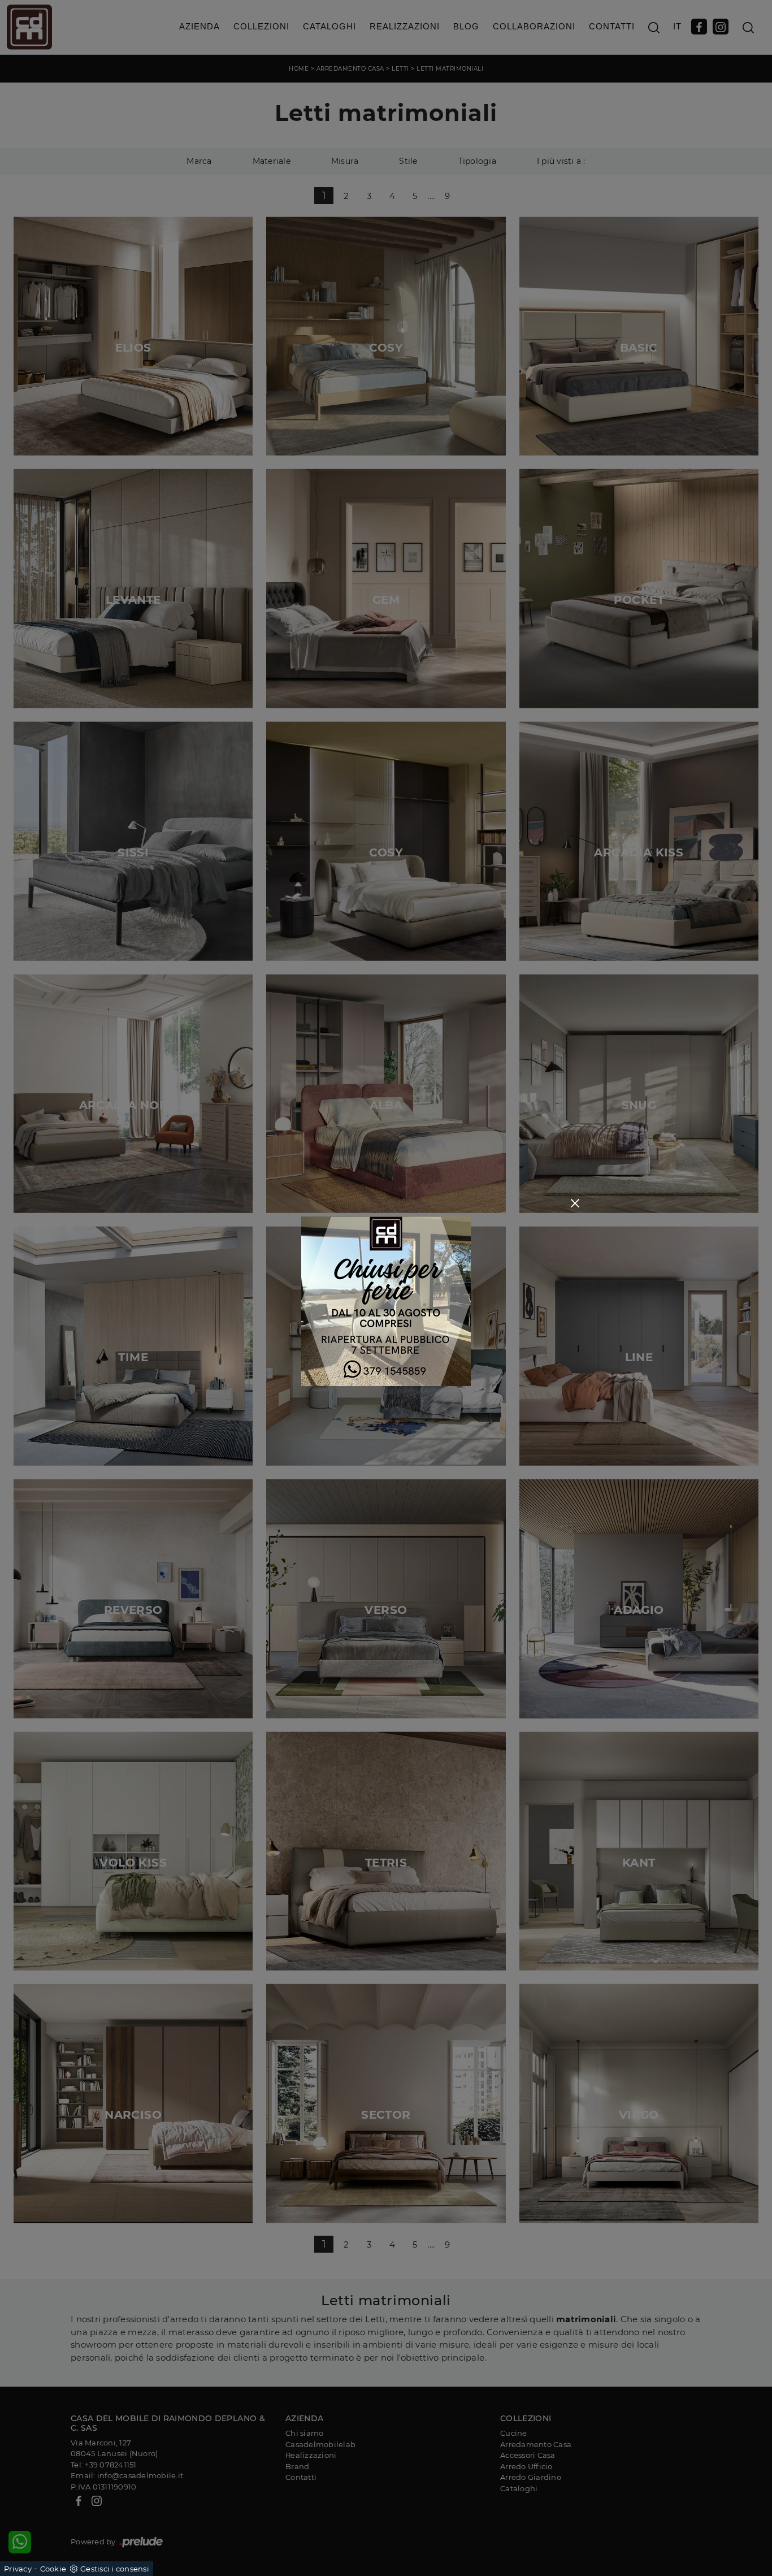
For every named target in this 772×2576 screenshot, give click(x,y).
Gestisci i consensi (115, 2569)
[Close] (575, 1203)
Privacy (18, 2569)
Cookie (53, 2569)
